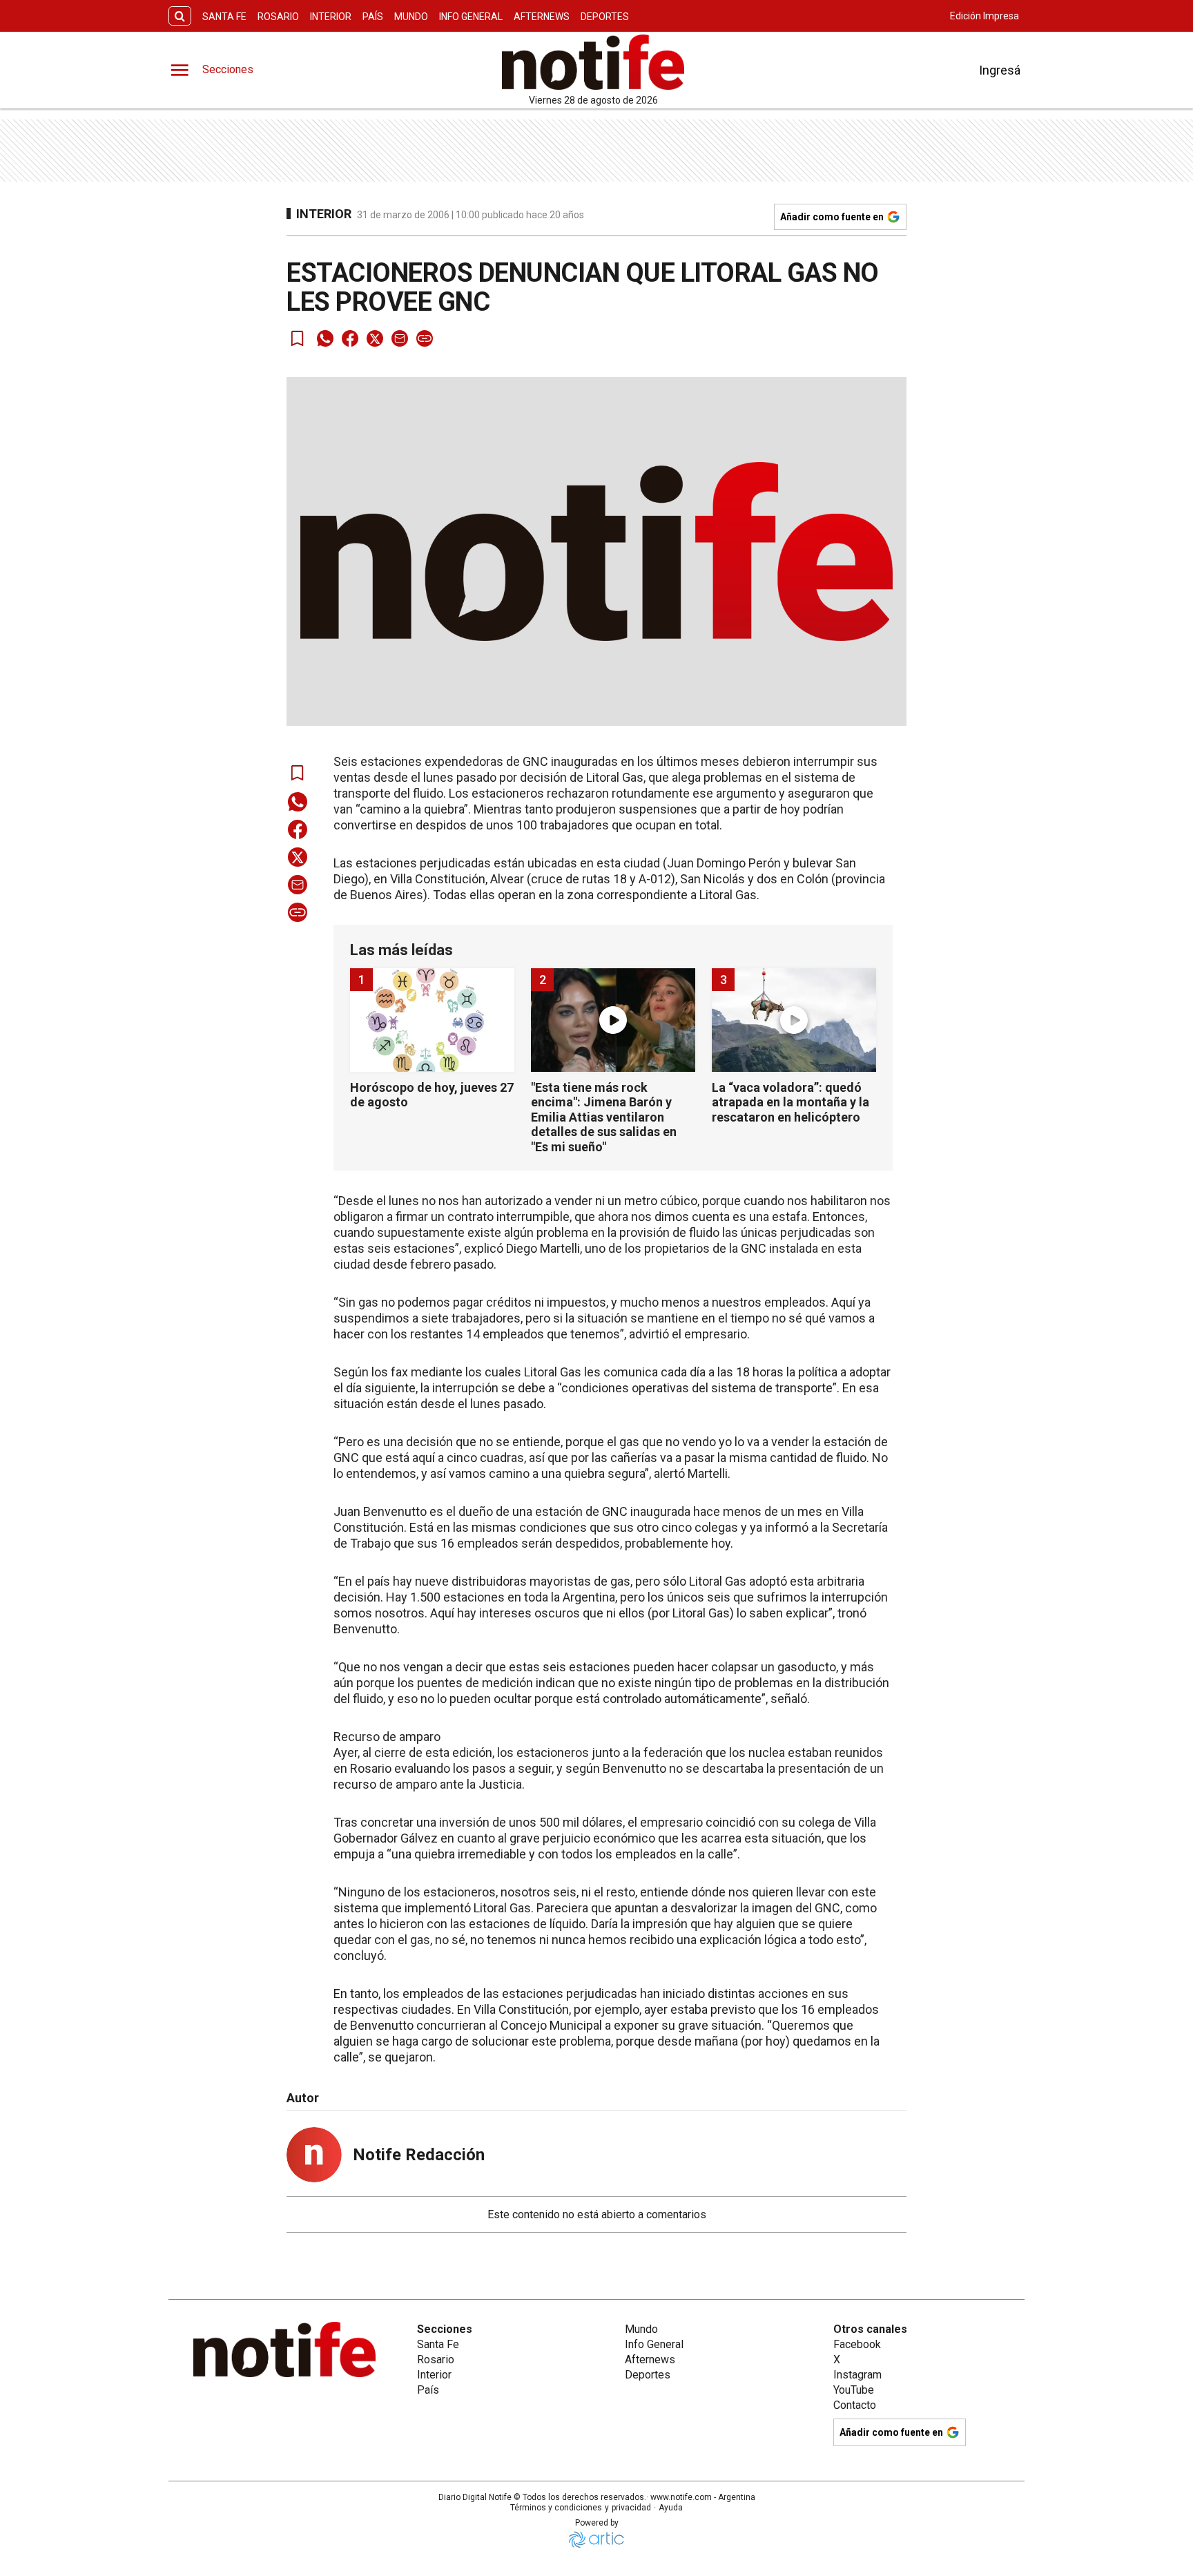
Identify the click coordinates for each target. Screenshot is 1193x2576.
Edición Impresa (985, 16)
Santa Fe (224, 17)
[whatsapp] (325, 338)
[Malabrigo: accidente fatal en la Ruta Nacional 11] (663, 2271)
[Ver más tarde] (298, 338)
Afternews (542, 17)
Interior (331, 17)
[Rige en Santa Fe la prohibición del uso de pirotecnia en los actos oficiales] (342, 2378)
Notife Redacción (419, 2155)
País (373, 17)
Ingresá (1000, 70)
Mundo (411, 17)
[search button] (180, 16)
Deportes (605, 17)
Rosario (278, 17)
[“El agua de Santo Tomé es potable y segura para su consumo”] (663, 2378)
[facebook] (350, 338)
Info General (471, 17)
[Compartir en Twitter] (375, 338)
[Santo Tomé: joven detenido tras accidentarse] (342, 2271)
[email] (400, 338)
